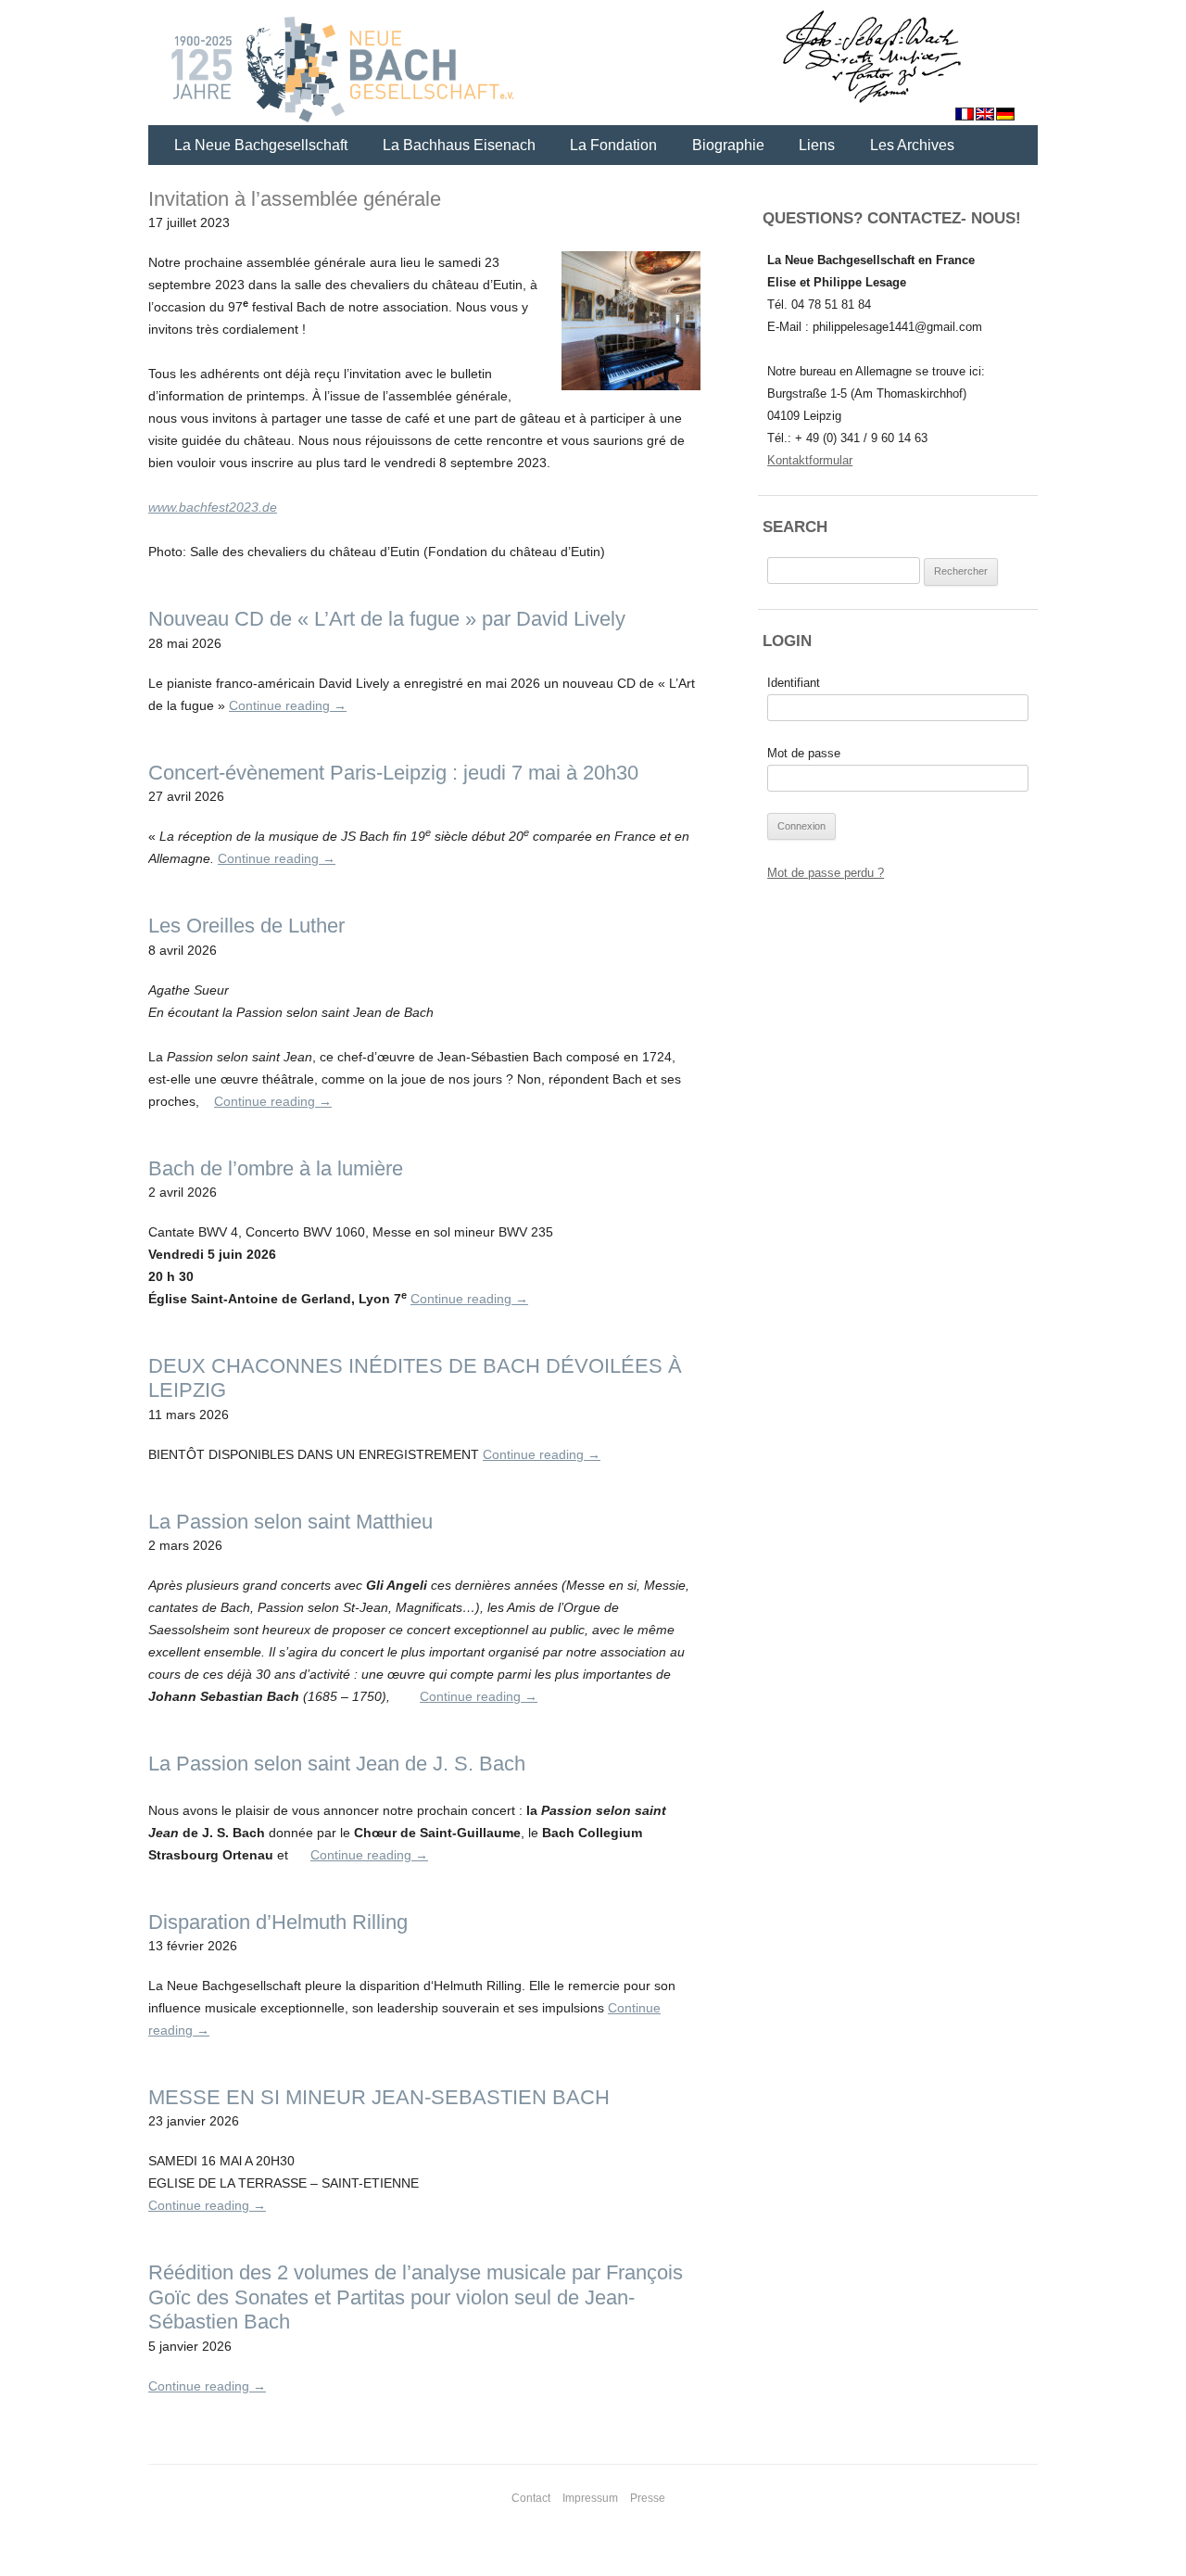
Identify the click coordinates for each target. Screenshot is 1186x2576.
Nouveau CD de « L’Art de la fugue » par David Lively (387, 619)
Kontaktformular (810, 460)
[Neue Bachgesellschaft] (593, 65)
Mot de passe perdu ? (826, 873)
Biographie (728, 145)
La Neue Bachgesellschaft (261, 145)
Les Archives (912, 145)
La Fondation (613, 145)
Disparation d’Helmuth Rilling (278, 1922)
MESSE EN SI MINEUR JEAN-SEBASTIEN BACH (379, 2097)
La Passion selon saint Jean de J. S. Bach (337, 1764)
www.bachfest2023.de (213, 507)
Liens (817, 145)
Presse (648, 2498)
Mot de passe (804, 753)
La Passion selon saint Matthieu (290, 1522)
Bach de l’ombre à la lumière (276, 1168)
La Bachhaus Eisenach (459, 145)
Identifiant (794, 683)
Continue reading (288, 705)
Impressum (590, 2498)
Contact (531, 2498)
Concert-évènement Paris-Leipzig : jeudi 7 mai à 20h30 (393, 773)
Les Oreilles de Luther (246, 926)
